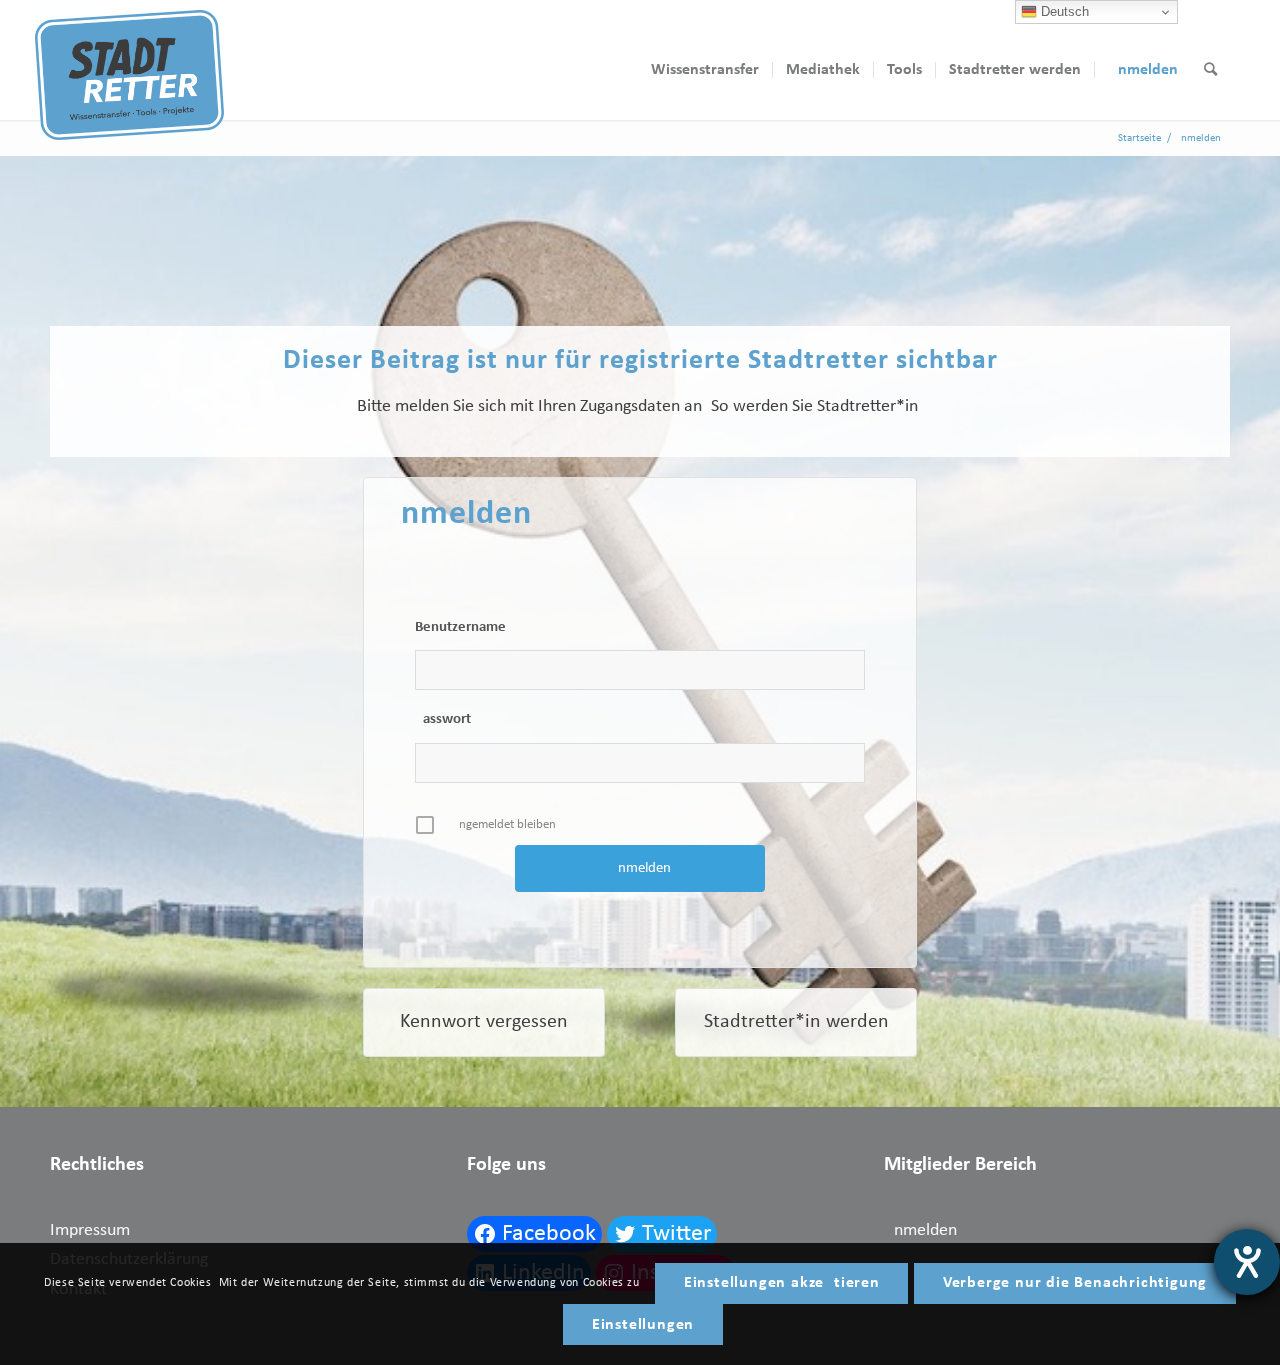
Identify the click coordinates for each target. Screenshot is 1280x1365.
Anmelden (920, 1230)
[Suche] (1210, 70)
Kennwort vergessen (484, 1022)
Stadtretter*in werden (796, 1022)
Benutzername (460, 627)
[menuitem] (705, 70)
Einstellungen (643, 1325)
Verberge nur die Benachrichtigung (1075, 1283)
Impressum (90, 1230)
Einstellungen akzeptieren (782, 1283)
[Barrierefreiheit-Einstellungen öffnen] (1247, 1262)
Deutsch (1063, 11)
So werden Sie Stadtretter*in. (817, 406)
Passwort (443, 719)
